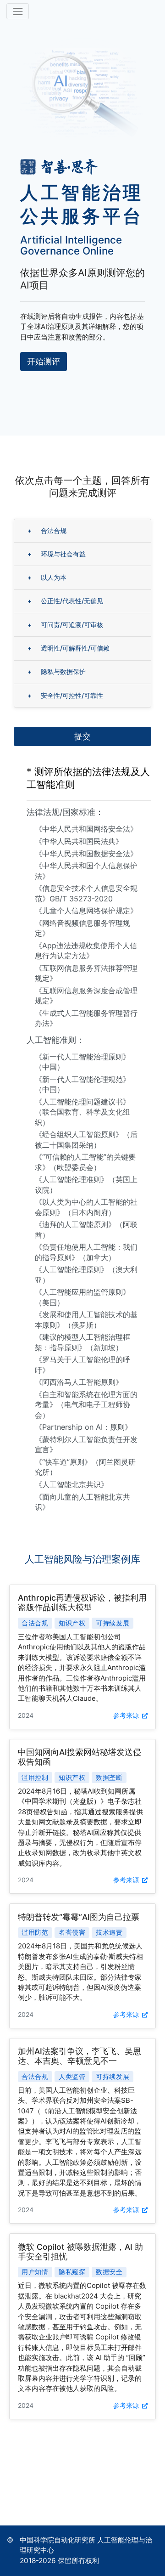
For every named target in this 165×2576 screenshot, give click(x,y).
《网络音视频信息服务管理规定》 (82, 928)
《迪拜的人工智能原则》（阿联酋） (86, 1229)
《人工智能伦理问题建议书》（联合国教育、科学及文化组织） (82, 1112)
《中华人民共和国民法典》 (79, 841)
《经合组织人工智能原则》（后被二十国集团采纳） (86, 1139)
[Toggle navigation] (18, 11)
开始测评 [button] (44, 361)
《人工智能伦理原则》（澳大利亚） (86, 1274)
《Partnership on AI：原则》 (83, 1427)
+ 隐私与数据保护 (57, 671)
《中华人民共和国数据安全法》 (86, 854)
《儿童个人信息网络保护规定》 (86, 911)
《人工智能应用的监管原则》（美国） (82, 1297)
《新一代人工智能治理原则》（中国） (82, 1062)
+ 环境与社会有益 (57, 554)
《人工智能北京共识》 (71, 1484)
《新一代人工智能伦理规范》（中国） (82, 1084)
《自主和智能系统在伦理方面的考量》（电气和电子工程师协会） (86, 1405)
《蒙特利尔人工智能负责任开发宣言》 (86, 1444)
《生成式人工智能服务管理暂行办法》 (86, 1018)
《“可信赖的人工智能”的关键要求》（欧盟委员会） (85, 1162)
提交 (82, 736)
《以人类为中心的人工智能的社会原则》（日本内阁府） (86, 1207)
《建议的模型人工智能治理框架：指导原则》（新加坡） (82, 1342)
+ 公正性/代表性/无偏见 (65, 601)
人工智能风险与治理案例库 (82, 1559)
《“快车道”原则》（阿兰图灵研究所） (85, 1467)
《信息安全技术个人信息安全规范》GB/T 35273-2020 (86, 893)
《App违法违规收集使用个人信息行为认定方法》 (86, 951)
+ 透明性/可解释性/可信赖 (69, 648)
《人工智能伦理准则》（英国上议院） (86, 1184)
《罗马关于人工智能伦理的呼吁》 (82, 1364)
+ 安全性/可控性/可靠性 (65, 695)
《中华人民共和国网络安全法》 (86, 829)
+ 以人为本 (47, 577)
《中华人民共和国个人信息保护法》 (86, 871)
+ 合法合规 (47, 530)
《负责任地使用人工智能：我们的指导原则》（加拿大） (86, 1252)
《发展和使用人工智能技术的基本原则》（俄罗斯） (86, 1319)
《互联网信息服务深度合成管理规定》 (86, 996)
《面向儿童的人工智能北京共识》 (82, 1502)
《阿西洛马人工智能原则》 (79, 1382)
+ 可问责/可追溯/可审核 (65, 625)
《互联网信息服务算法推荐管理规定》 (86, 973)
